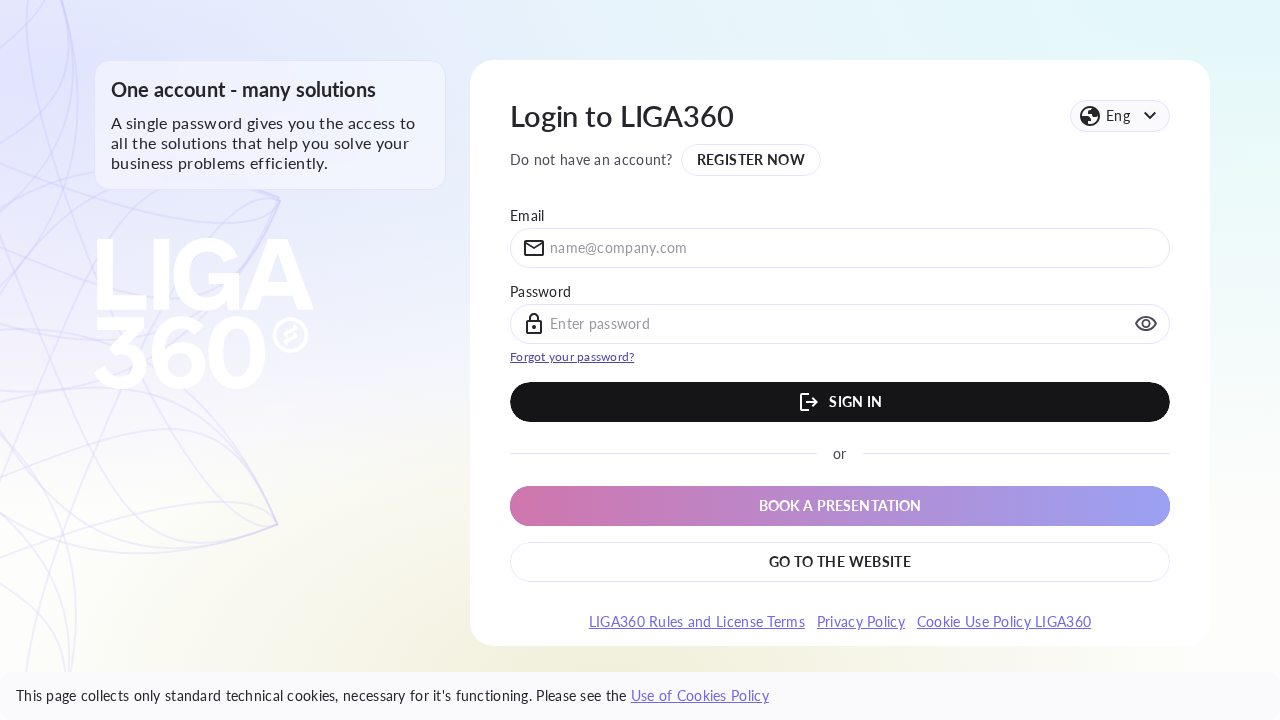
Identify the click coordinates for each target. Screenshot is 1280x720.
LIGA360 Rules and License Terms (697, 622)
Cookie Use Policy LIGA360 (1004, 622)
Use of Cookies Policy (700, 695)
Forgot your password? (572, 356)
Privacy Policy (861, 622)
